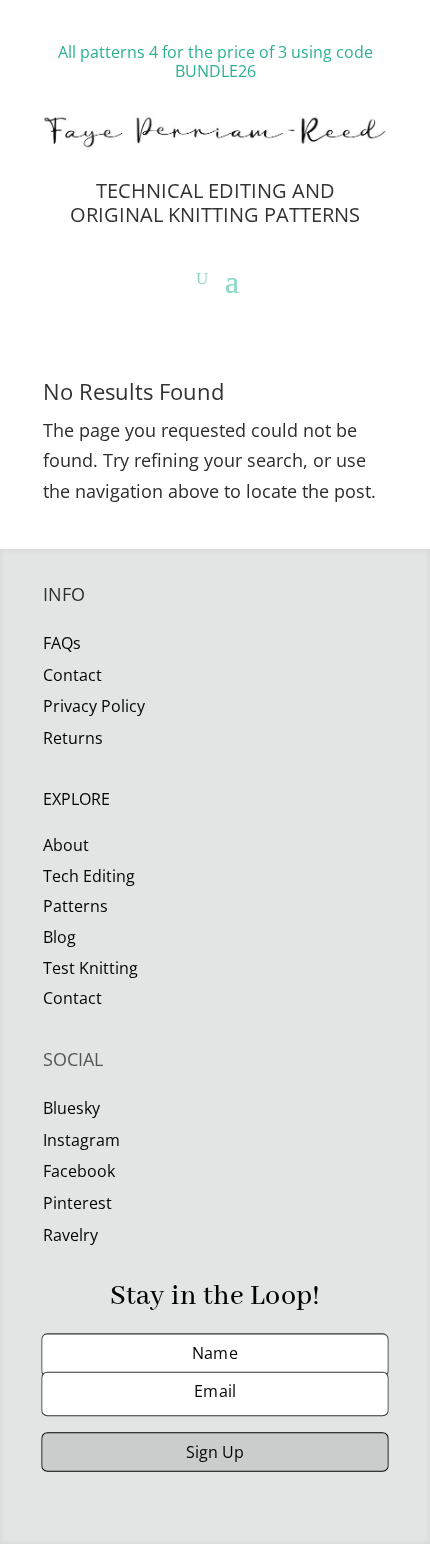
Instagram (81, 1140)
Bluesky (71, 1108)
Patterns (75, 906)
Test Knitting (90, 968)
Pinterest (77, 1203)
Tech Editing (89, 876)
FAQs (62, 643)
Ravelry (70, 1235)
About (66, 845)
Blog (59, 937)
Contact (72, 998)
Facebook (79, 1171)
